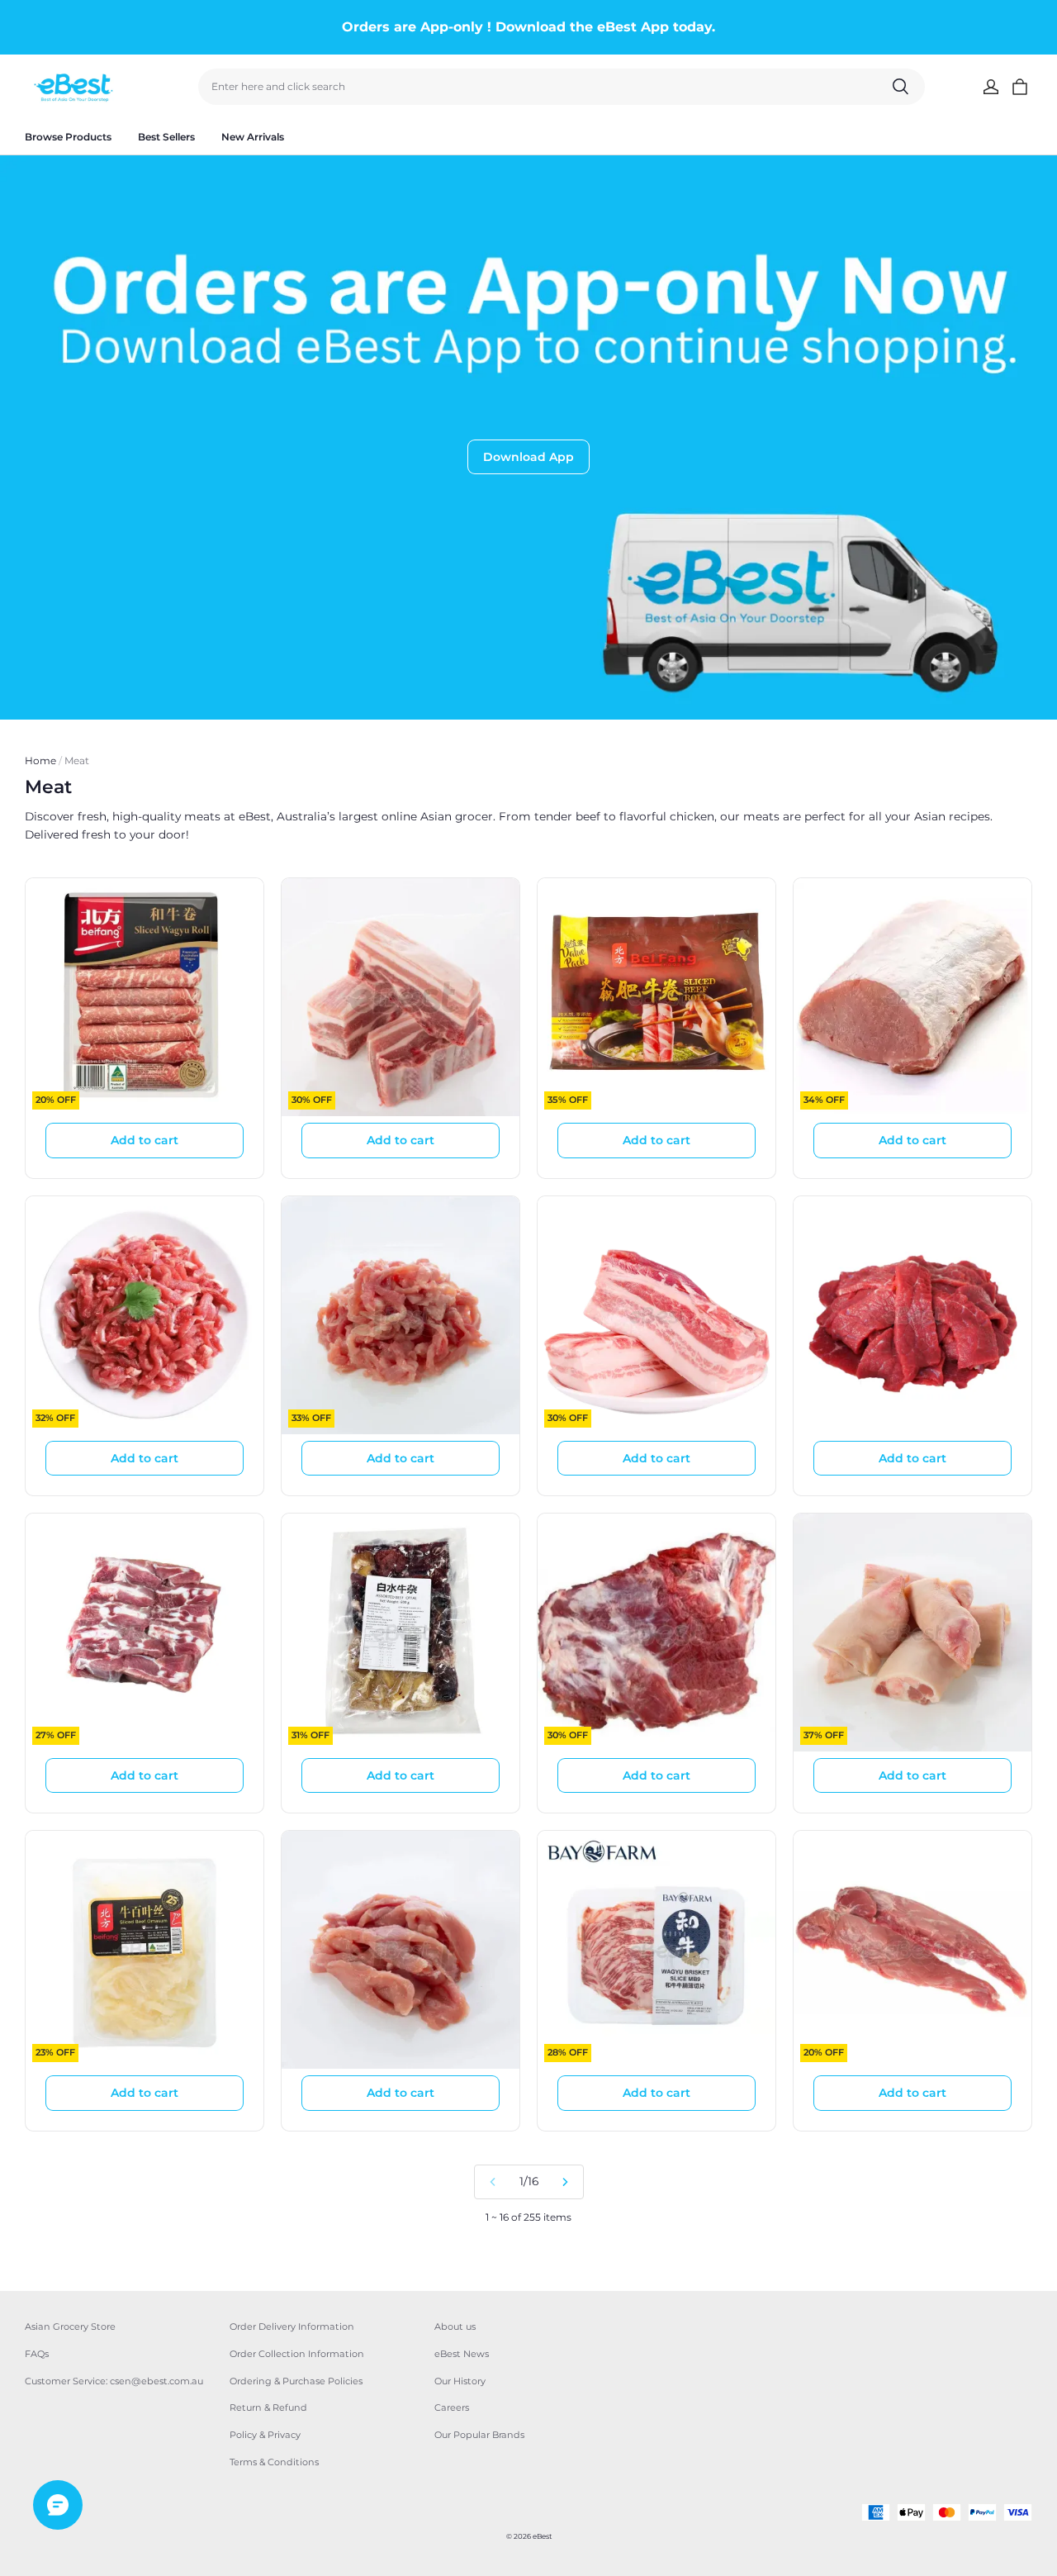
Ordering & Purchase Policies (296, 2381)
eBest (542, 2536)
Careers (452, 2407)
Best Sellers (166, 137)
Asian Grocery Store (70, 2326)
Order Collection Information (297, 2354)
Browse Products (68, 137)
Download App (528, 457)
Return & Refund (268, 2407)
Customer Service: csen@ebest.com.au (114, 2381)
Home (40, 760)
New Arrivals (253, 137)
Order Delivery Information (292, 2326)
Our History (460, 2381)
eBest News (462, 2354)
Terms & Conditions (274, 2462)
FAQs (37, 2354)
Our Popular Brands (479, 2435)
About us (455, 2326)
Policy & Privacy (265, 2435)
